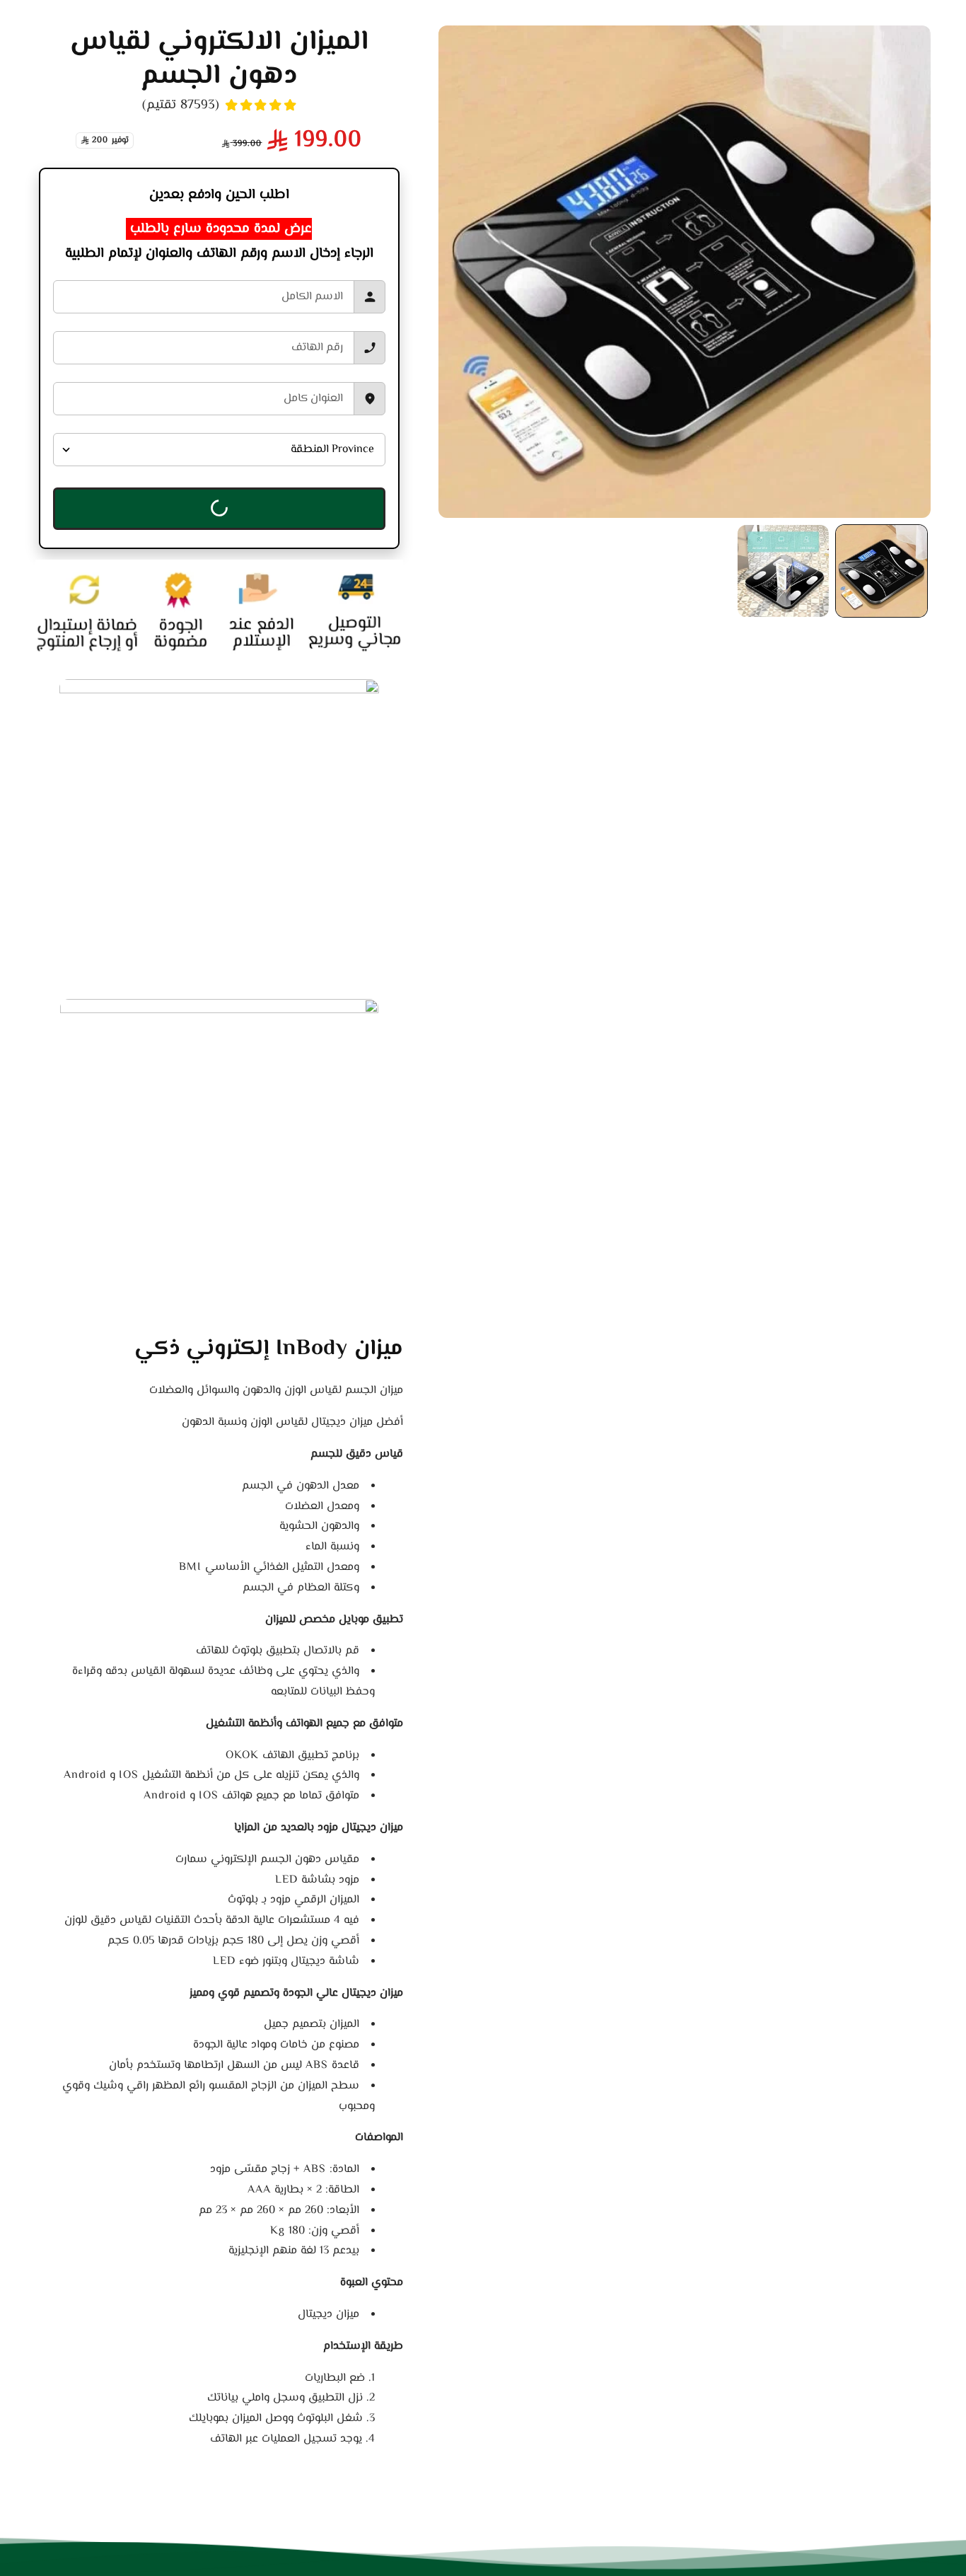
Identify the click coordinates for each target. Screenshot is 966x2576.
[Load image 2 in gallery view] (783, 571)
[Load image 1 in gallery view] (881, 571)
